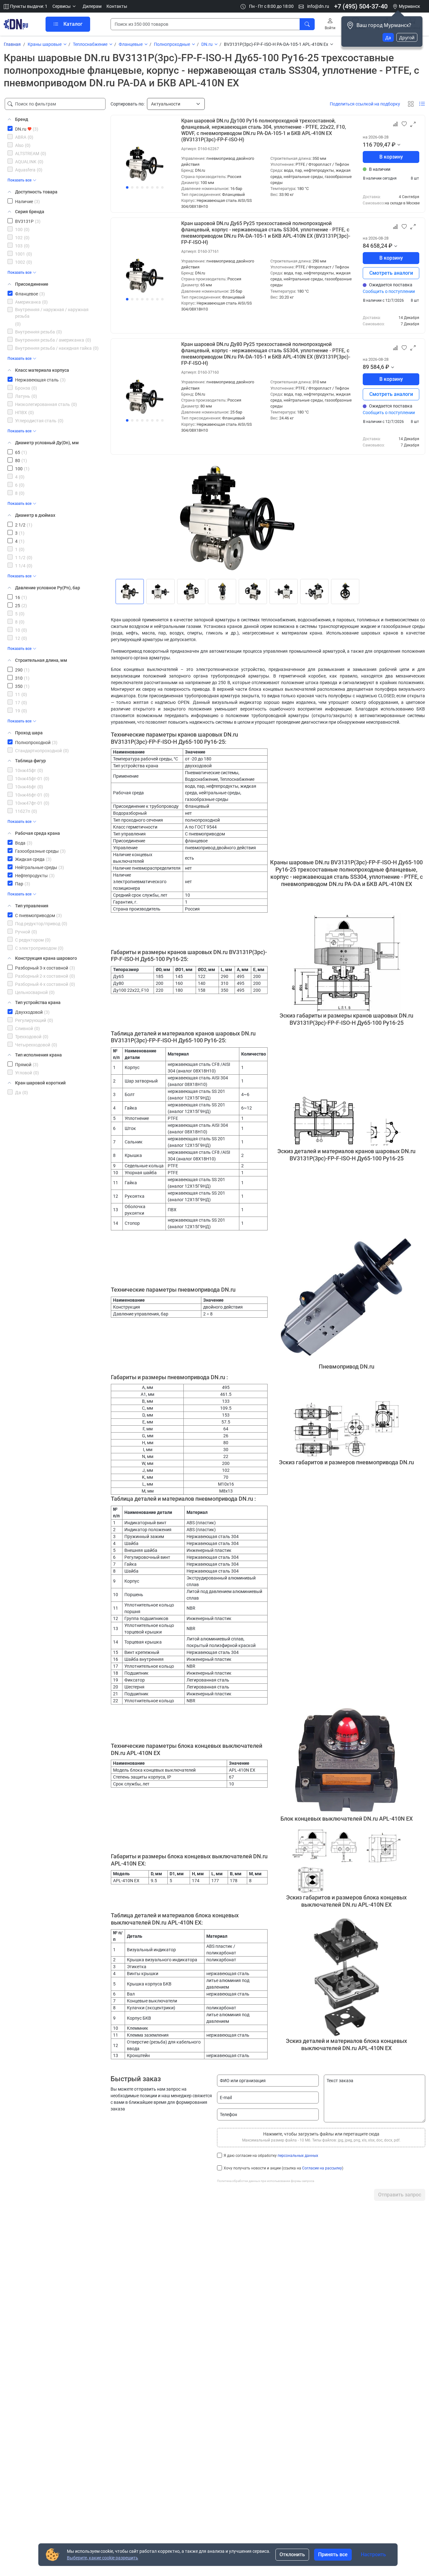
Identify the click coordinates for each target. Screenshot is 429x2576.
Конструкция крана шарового (46, 958)
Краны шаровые (45, 44)
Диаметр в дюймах (35, 515)
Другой (407, 38)
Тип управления (32, 906)
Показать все (19, 180)
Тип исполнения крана (38, 1055)
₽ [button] (394, 145)
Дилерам (92, 6)
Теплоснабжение (90, 44)
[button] (65, 6)
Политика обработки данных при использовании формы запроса (266, 2181)
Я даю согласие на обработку (271, 2156)
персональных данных (298, 2156)
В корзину (391, 157)
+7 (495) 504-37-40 (361, 6)
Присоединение (32, 284)
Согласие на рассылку (322, 2168)
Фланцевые (131, 44)
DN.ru (207, 44)
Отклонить (292, 2554)
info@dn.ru (318, 6)
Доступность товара (36, 192)
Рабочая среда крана (38, 833)
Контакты (117, 6)
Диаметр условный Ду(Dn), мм (47, 443)
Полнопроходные (172, 44)
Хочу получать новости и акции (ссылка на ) (283, 2168)
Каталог (73, 24)
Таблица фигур (30, 761)
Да (388, 38)
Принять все (333, 2554)
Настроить (373, 2554)
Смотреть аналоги (391, 273)
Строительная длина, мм (41, 660)
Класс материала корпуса (42, 370)
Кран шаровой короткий (40, 1083)
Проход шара (29, 733)
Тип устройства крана (38, 1002)
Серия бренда (30, 212)
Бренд (22, 119)
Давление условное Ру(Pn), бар (48, 588)
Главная (12, 44)
